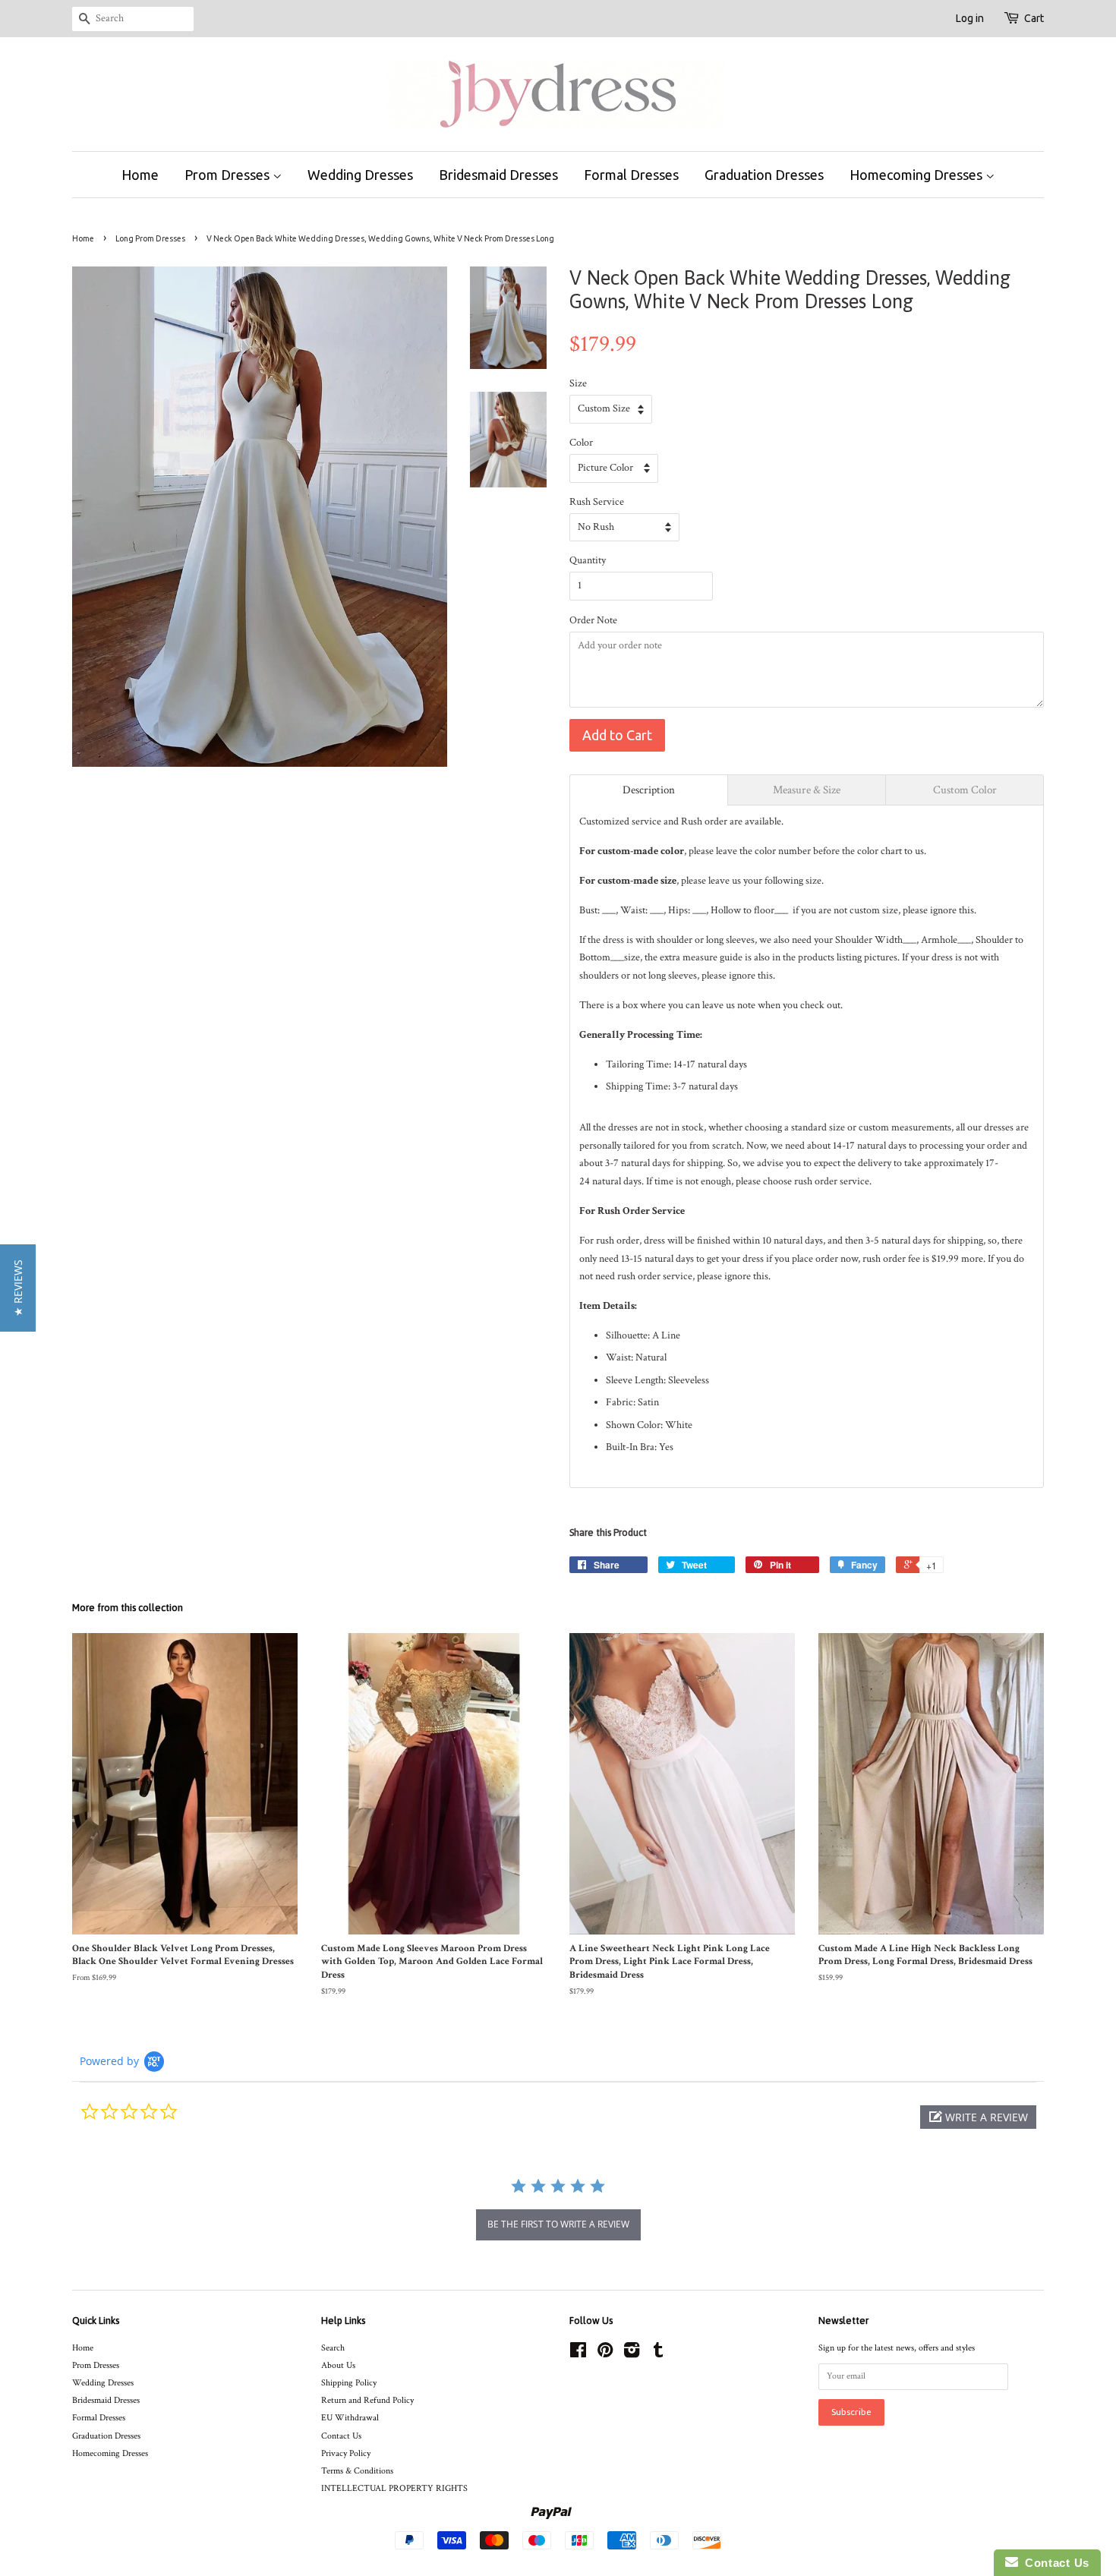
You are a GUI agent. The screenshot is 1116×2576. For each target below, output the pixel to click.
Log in (970, 18)
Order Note (593, 620)
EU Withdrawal (350, 2418)
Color (581, 443)
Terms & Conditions (357, 2471)
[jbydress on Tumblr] (658, 2354)
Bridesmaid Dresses (498, 175)
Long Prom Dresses (150, 238)
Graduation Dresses (764, 175)
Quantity (588, 560)
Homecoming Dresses (917, 175)
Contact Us (341, 2436)
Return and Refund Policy (367, 2400)
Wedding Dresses (360, 175)
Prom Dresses (229, 175)
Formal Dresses (631, 175)
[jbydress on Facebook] (578, 2354)
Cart (1034, 18)
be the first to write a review (558, 2224)
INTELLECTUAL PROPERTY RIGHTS (394, 2488)
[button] (978, 2117)
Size (578, 383)
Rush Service (597, 502)
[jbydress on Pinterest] (605, 2354)
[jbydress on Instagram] (632, 2354)
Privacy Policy (346, 2453)
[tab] (649, 790)
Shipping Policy (349, 2383)
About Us (338, 2365)
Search (333, 2348)
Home (140, 175)
